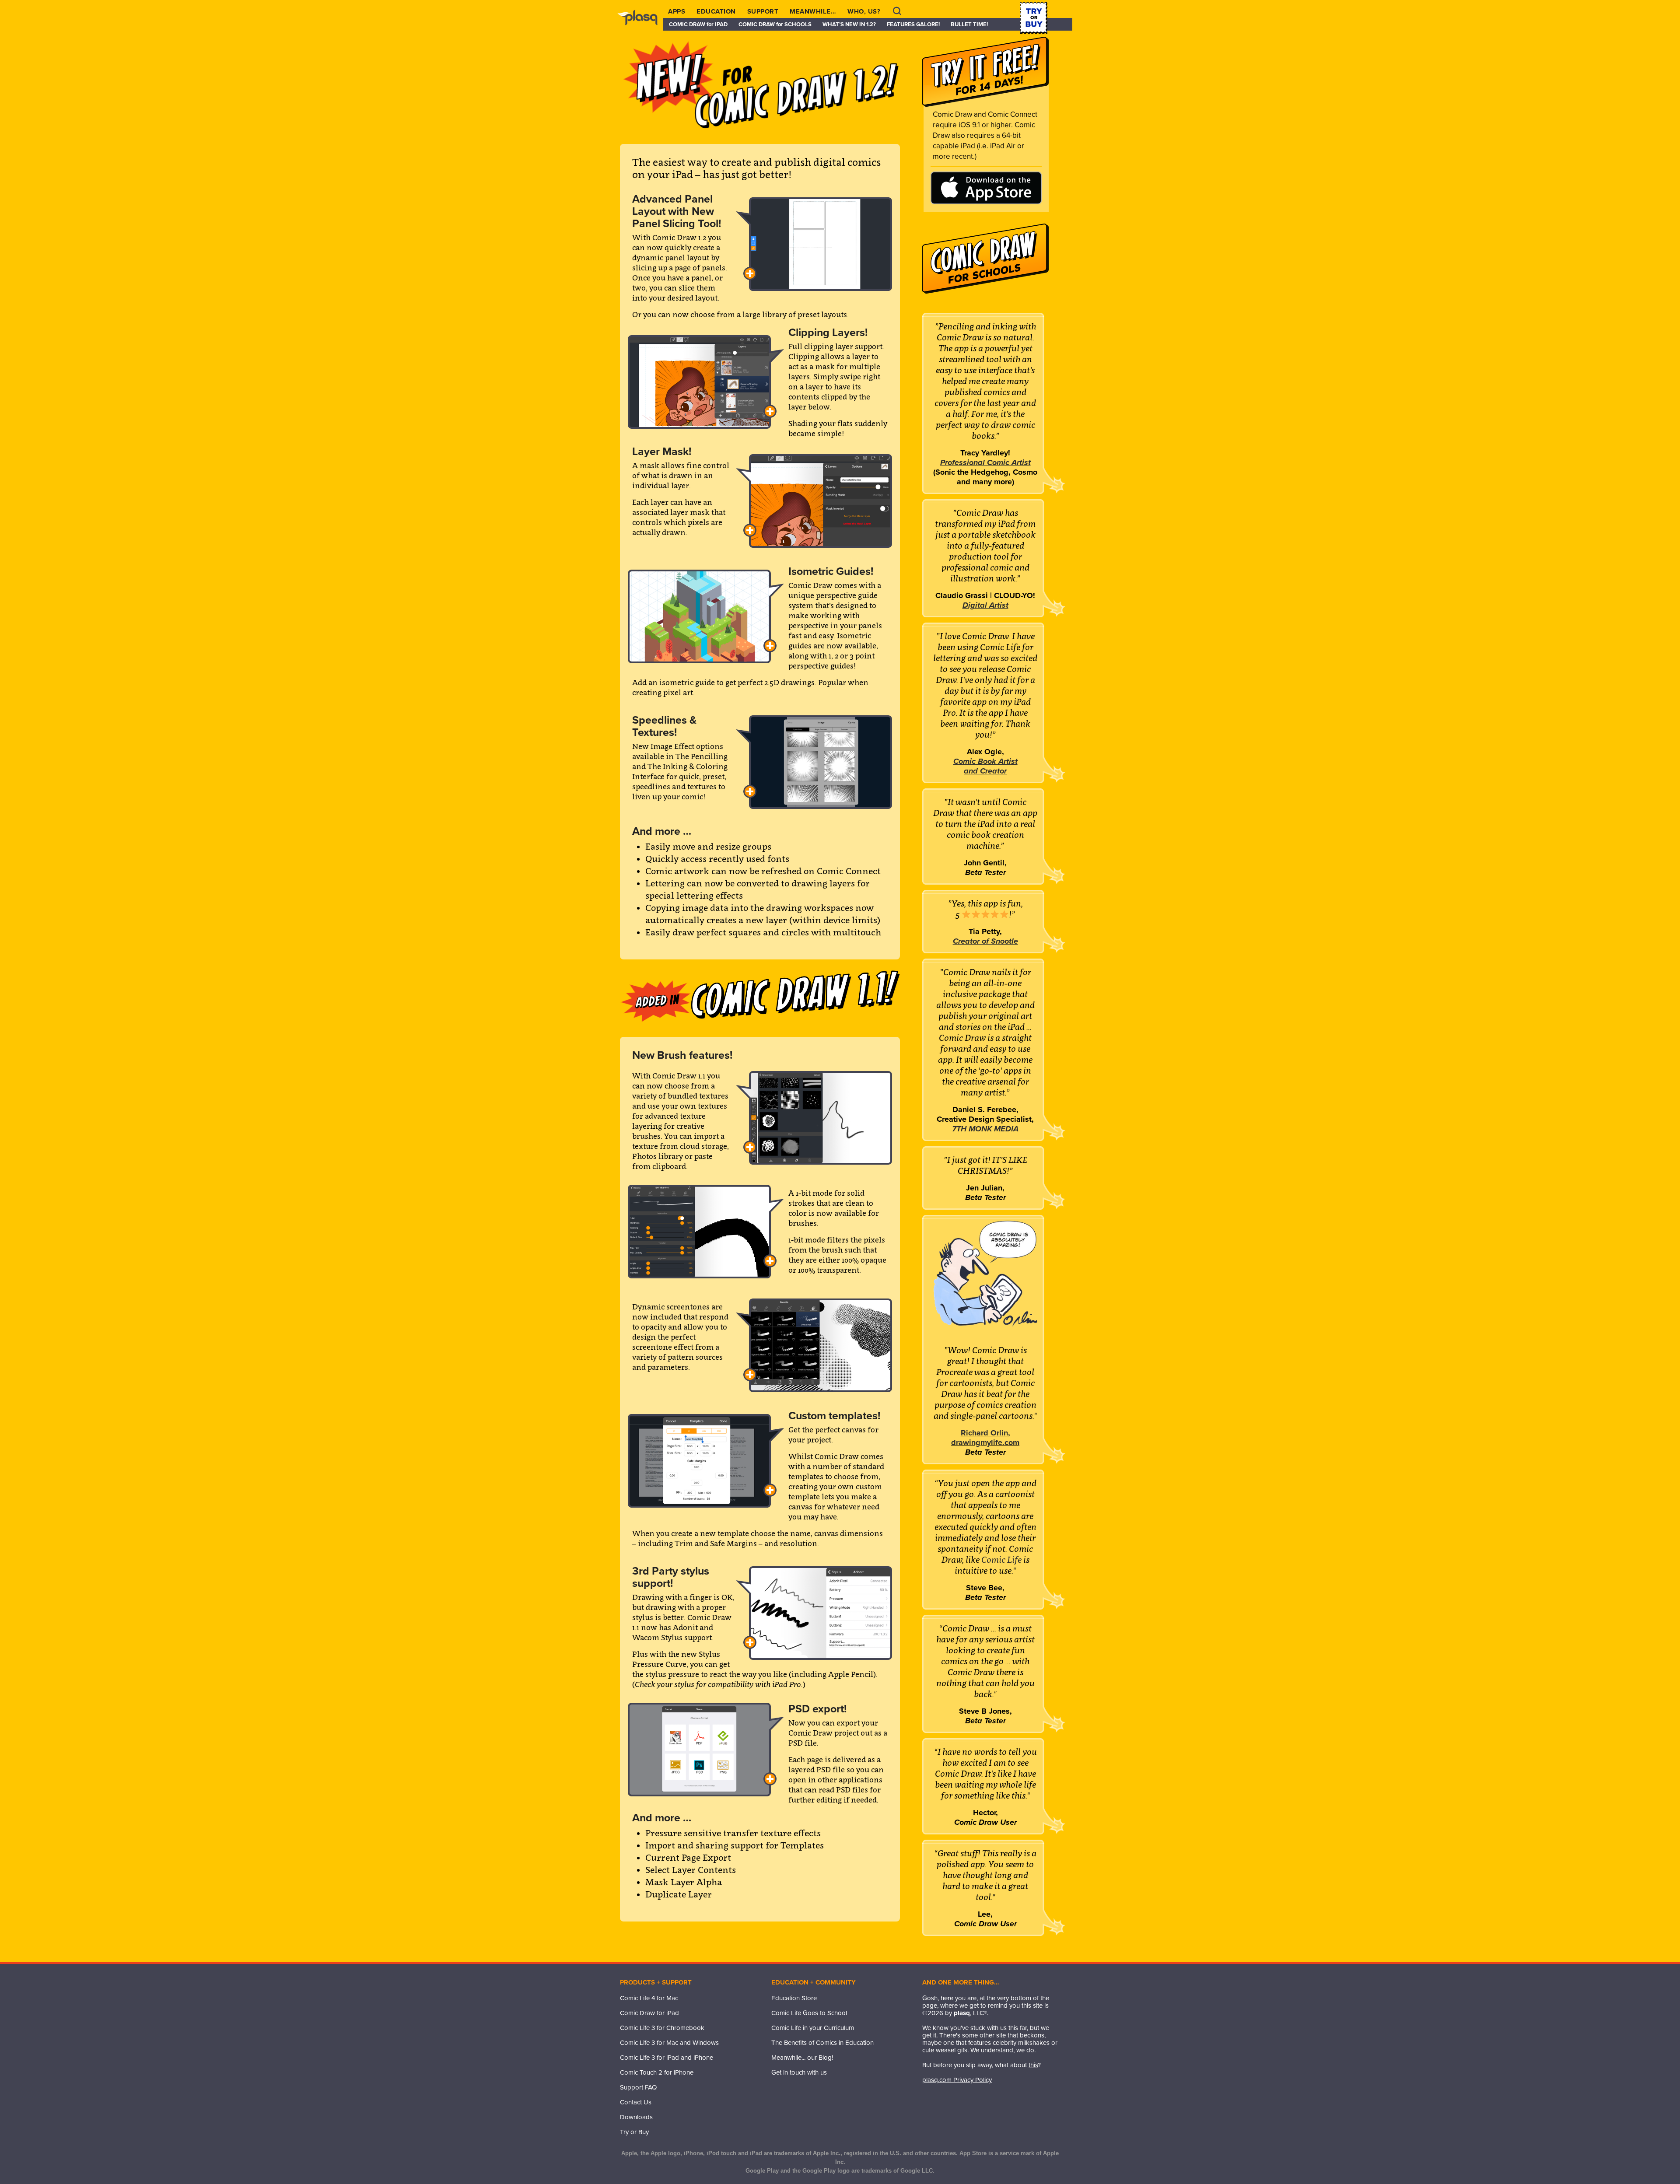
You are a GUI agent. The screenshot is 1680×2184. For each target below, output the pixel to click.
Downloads (636, 2117)
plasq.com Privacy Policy (957, 2080)
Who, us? (864, 11)
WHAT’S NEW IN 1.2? (849, 24)
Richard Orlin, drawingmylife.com (985, 1438)
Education (716, 11)
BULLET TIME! (969, 24)
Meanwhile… (813, 11)
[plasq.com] (642, 24)
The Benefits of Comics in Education (822, 2043)
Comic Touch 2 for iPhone (657, 2072)
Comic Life (1002, 1560)
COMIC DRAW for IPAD (698, 24)
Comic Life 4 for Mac (649, 1998)
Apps (677, 11)
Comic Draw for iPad (649, 2013)
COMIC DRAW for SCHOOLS (775, 24)
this (1033, 2065)
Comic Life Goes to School (809, 2013)
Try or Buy (634, 2132)
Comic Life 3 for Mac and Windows (669, 2043)
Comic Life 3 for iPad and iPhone (667, 2058)
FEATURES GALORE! (913, 24)
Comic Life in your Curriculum (813, 2028)
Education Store (794, 1998)
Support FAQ (638, 2087)
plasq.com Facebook (778, 2090)
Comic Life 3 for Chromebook (662, 2028)
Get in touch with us (799, 2072)
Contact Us (636, 2102)
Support (763, 11)
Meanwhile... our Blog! (802, 2058)
